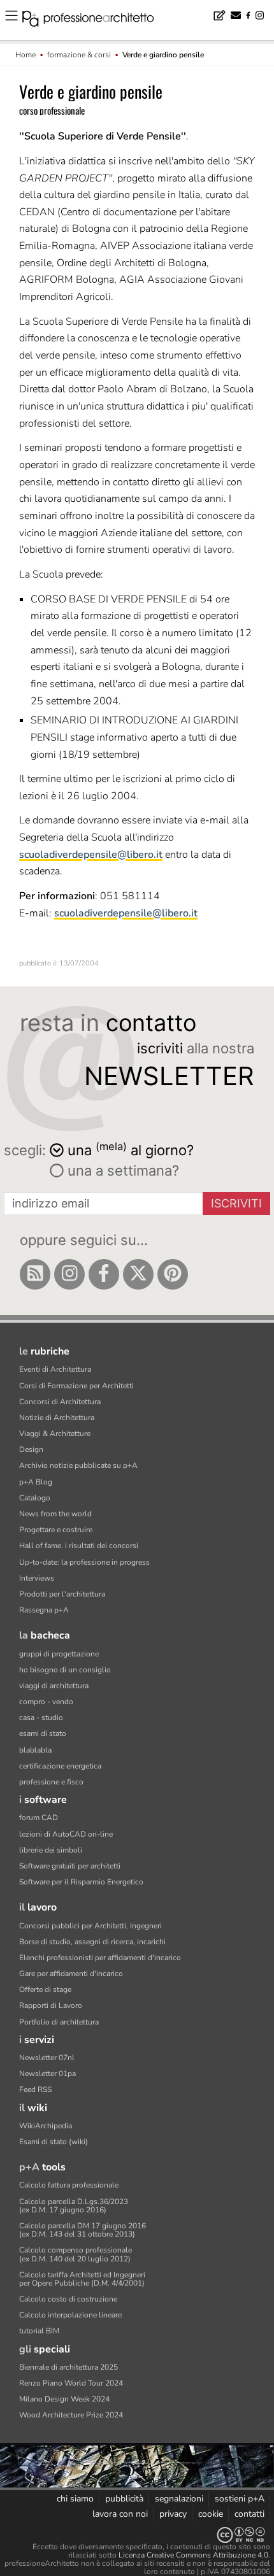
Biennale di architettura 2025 (68, 2367)
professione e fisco (51, 1782)
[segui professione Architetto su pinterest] (173, 1274)
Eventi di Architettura (55, 1369)
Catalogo (35, 1498)
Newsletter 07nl (47, 2058)
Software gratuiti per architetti (70, 1866)
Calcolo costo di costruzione (68, 2299)
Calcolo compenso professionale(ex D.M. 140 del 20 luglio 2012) (76, 2254)
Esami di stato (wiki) (54, 2142)
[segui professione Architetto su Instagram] (69, 1274)
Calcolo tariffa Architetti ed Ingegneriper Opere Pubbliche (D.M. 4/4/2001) (82, 2279)
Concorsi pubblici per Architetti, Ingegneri (90, 1926)
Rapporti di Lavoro (51, 2005)
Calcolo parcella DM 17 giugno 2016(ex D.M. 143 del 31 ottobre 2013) (83, 2230)
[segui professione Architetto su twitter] (138, 1274)
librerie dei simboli (51, 1850)
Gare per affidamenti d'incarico (71, 1974)
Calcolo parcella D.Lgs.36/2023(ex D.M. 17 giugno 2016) (74, 2206)
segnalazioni (179, 2499)
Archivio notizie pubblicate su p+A (78, 1465)
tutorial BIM (39, 2331)
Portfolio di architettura (59, 2022)
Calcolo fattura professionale (69, 2185)
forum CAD (39, 1818)
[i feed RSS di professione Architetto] (35, 1274)
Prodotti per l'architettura (62, 1594)
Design (31, 1449)
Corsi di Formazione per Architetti (76, 1386)
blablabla (35, 1750)
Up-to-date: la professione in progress (84, 1562)
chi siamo (75, 2499)
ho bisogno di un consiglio (65, 1670)
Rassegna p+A (44, 1610)
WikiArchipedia (46, 2126)
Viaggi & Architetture (55, 1434)
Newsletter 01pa (47, 2074)
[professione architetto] (96, 20)
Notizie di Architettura (57, 1418)
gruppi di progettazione (59, 1654)
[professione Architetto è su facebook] (104, 1274)
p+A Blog (36, 1482)
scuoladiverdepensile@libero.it (91, 855)
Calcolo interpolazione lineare (70, 2315)
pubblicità (124, 2499)
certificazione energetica (60, 1766)
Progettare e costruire (56, 1530)
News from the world (55, 1514)
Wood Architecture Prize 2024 (71, 2415)
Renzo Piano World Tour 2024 (71, 2383)
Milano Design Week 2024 (64, 2399)
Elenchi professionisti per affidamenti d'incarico (100, 1958)
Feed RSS (35, 2089)
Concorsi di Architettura (60, 1402)
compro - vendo (46, 1702)
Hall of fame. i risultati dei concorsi (79, 1546)
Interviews (37, 1578)
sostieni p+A (240, 2499)
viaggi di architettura (54, 1686)
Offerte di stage (45, 1989)
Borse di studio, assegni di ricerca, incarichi (92, 1942)
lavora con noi (120, 2514)
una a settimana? (121, 1171)
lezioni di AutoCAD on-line (66, 1834)
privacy (173, 2514)
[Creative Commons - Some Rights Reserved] (137, 2535)
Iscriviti (236, 1203)
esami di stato (43, 1733)
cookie (211, 2514)
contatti (249, 2514)
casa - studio (41, 1718)
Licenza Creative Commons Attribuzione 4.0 (193, 2555)
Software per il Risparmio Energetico (81, 1882)
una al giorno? (131, 1149)
